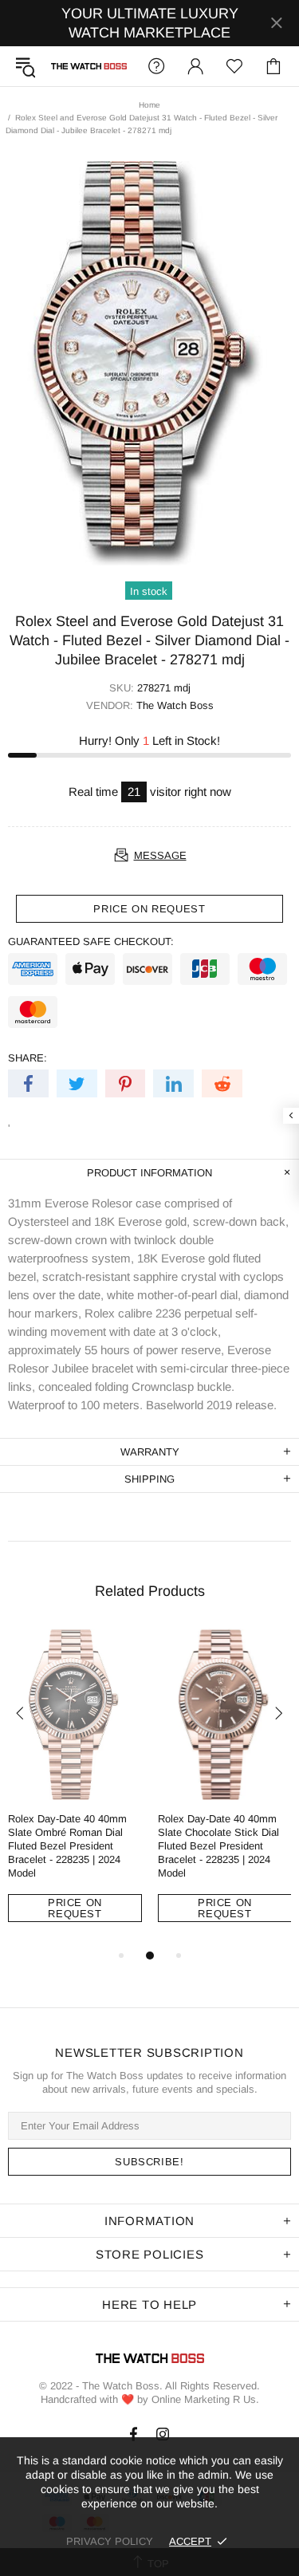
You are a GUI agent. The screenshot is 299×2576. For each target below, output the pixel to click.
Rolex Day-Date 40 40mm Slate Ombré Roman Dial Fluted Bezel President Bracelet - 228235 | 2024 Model (67, 1846)
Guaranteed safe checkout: (91, 941)
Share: (28, 1058)
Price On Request (75, 1908)
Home (149, 105)
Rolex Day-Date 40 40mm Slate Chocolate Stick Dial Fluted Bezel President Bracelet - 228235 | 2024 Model (218, 1846)
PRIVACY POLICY (110, 2541)
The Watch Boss (89, 66)
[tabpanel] (75, 1787)
